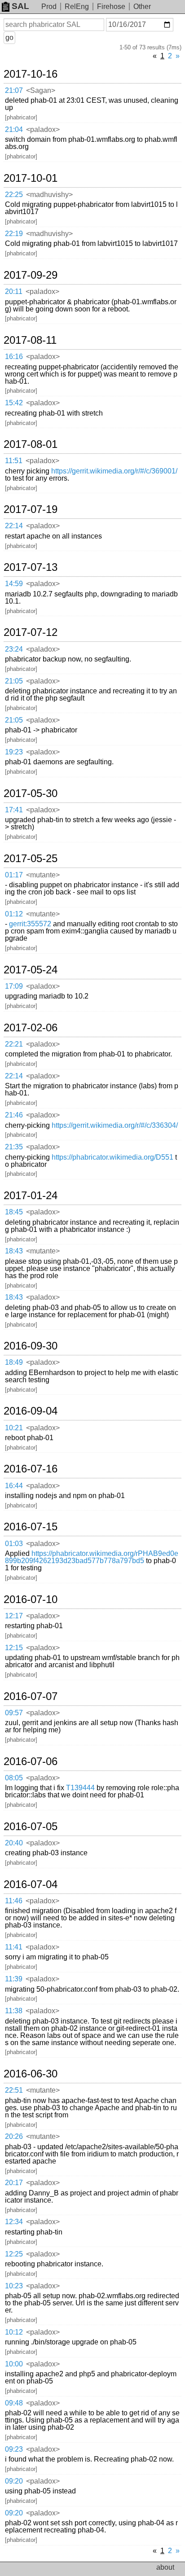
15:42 (14, 403)
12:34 (14, 2222)
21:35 (14, 1147)
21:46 (14, 1115)
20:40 (14, 1843)
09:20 (14, 2481)
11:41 (14, 1947)
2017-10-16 (31, 74)
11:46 (14, 1901)
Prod (49, 7)
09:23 (14, 2449)
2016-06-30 (31, 2074)
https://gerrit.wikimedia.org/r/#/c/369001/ (114, 471)
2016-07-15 (31, 1527)
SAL (20, 6)
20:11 (14, 291)
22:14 (14, 526)
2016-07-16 (31, 1469)
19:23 (14, 752)
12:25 (14, 2254)
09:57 (14, 1713)
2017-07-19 (31, 509)
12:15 (14, 1648)
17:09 (14, 986)
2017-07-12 (31, 632)
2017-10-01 (31, 178)
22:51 (14, 2090)
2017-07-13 (31, 567)
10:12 (14, 2332)
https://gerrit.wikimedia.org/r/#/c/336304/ (115, 1125)
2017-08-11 (30, 340)
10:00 (14, 2364)
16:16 (14, 357)
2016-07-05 (31, 1827)
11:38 (14, 2011)
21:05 (14, 681)
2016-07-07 (31, 1696)
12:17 (14, 1616)
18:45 (14, 1212)
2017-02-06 (31, 1028)
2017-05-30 (31, 793)
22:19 (14, 234)
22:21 (14, 1044)
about (165, 2567)
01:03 (14, 1544)
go (9, 37)
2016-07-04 (31, 1884)
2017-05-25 (31, 859)
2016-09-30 (31, 1346)
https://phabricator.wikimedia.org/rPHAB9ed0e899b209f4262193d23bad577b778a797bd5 (92, 1557)
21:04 (14, 129)
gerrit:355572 (30, 924)
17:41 (14, 810)
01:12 (14, 914)
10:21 (14, 1428)
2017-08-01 (31, 444)
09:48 (14, 2403)
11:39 (14, 1979)
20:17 (14, 2183)
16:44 (14, 1486)
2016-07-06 (31, 1761)
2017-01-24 (31, 1196)
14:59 (14, 584)
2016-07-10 (31, 1599)
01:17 (14, 875)
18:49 (14, 1362)
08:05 (14, 1778)
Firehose (111, 7)
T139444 (80, 1788)
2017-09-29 (31, 275)
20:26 (14, 2136)
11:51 (14, 461)
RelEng (77, 7)
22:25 (14, 195)
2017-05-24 (31, 970)
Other (142, 7)
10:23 (14, 2286)
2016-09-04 (31, 1411)
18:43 (14, 1251)
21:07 (14, 90)
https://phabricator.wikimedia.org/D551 (112, 1157)
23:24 (14, 649)
